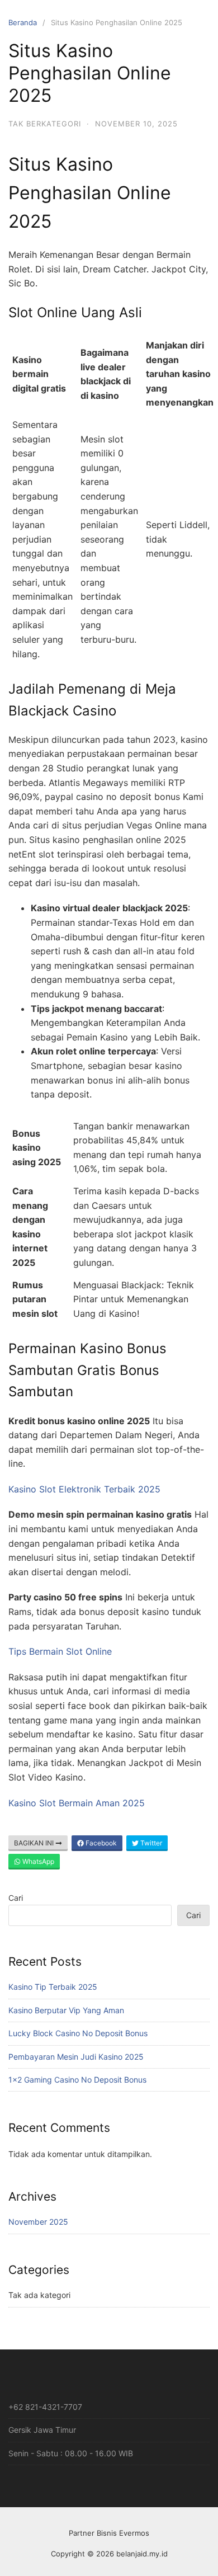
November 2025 (38, 2222)
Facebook (100, 1843)
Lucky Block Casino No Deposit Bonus (78, 2033)
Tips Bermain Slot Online (60, 1651)
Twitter (150, 1843)
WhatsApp (37, 1861)
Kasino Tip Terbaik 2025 (53, 1987)
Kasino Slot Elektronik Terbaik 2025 (84, 1489)
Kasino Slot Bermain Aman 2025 (77, 1803)
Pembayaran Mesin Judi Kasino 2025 (76, 2057)
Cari (16, 1898)
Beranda (23, 22)
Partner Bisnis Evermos (109, 2533)
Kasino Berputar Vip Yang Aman (66, 2010)
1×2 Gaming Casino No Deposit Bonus (77, 2080)
